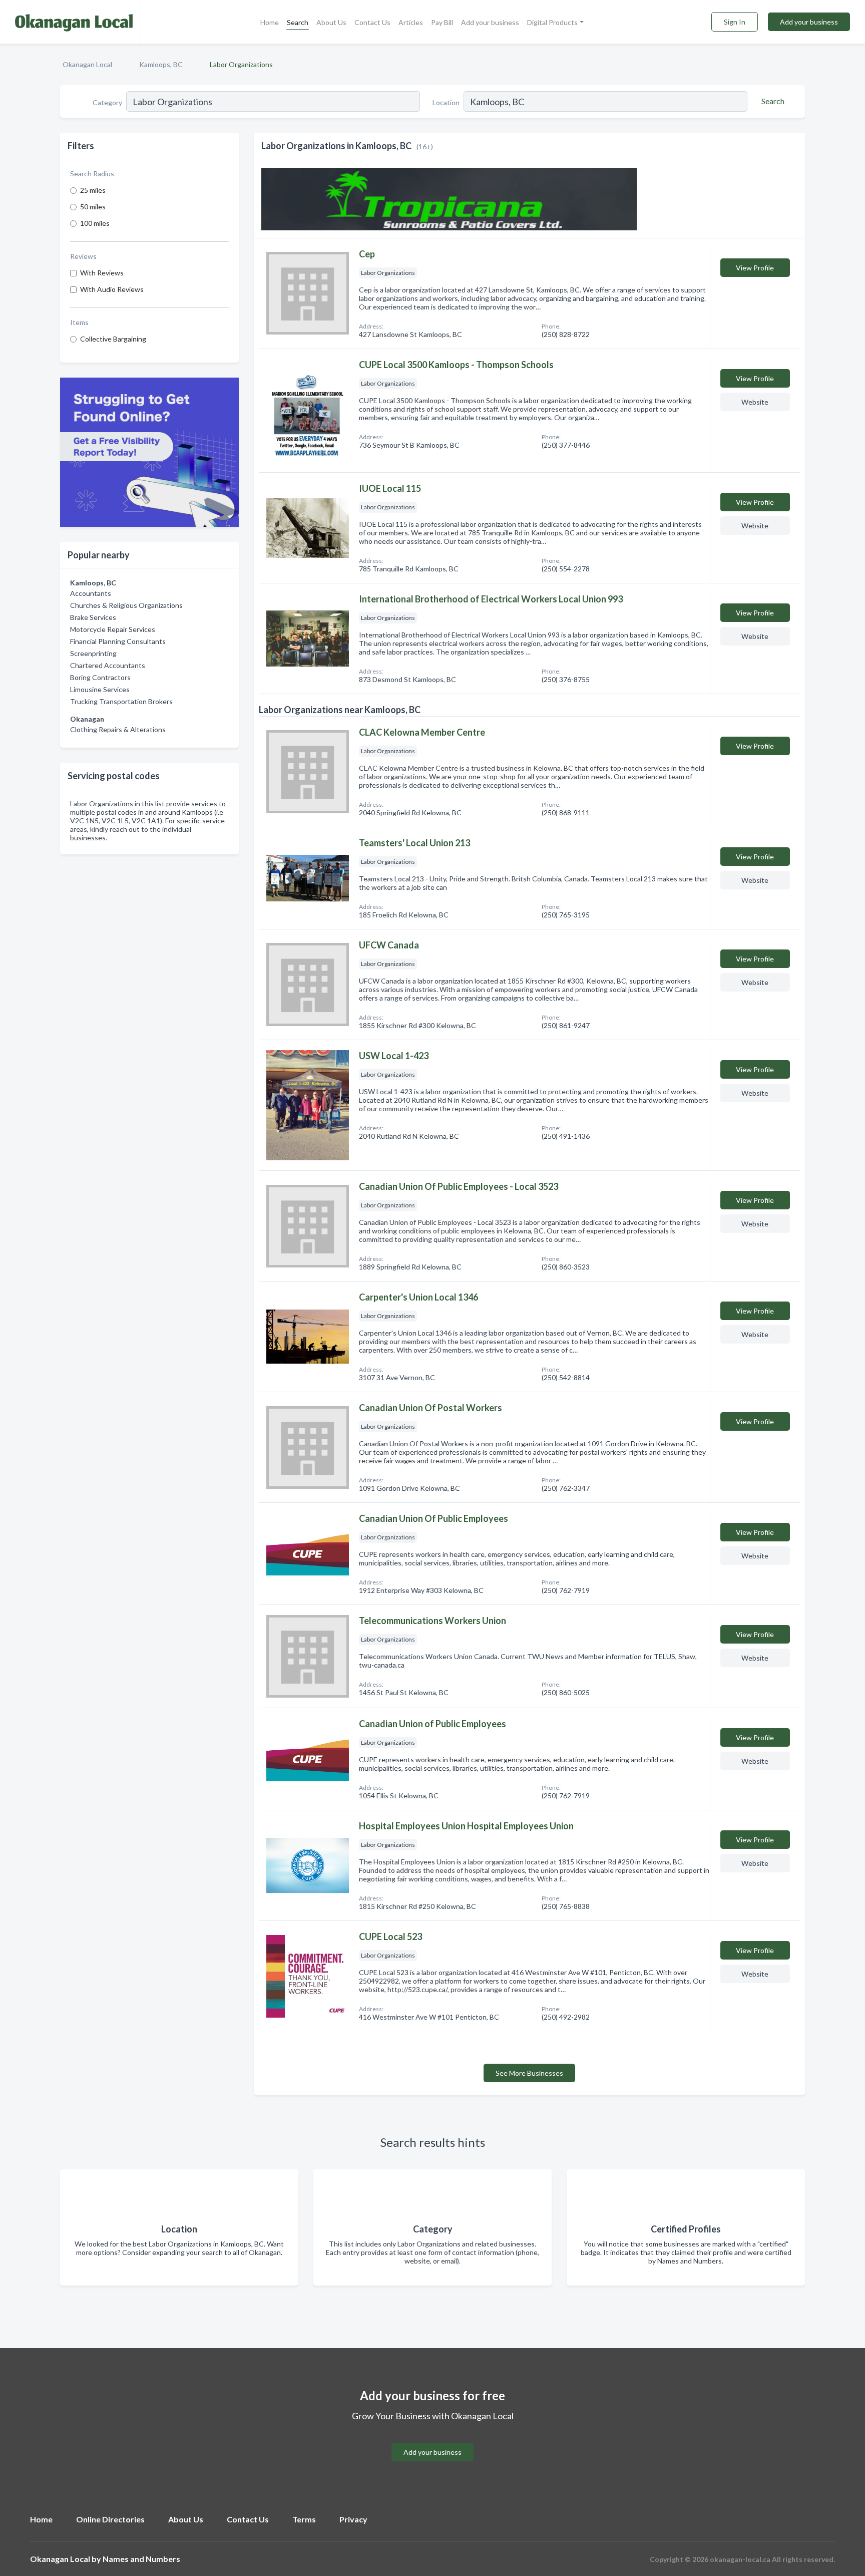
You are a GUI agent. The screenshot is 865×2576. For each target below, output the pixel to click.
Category (107, 102)
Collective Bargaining (113, 339)
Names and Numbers (141, 2559)
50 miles (93, 207)
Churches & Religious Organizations (126, 605)
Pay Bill (442, 22)
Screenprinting (93, 653)
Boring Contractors (100, 677)
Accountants (91, 593)
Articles (411, 22)
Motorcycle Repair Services (113, 629)
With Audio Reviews (112, 289)
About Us (331, 22)
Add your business (490, 22)
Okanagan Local (87, 64)
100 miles (95, 223)
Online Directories (110, 2519)
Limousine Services (100, 689)
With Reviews (102, 273)
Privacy (353, 2519)
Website (755, 402)
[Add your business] (432, 2440)
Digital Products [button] (552, 22)
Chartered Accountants (108, 665)
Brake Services (93, 617)
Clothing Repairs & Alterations (118, 729)
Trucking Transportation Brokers (121, 701)
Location (446, 102)
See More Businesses (529, 2073)
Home (270, 22)
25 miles (93, 190)
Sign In (735, 22)
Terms (304, 2519)
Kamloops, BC (161, 64)
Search (298, 22)
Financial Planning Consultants (118, 641)
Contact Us (372, 22)
